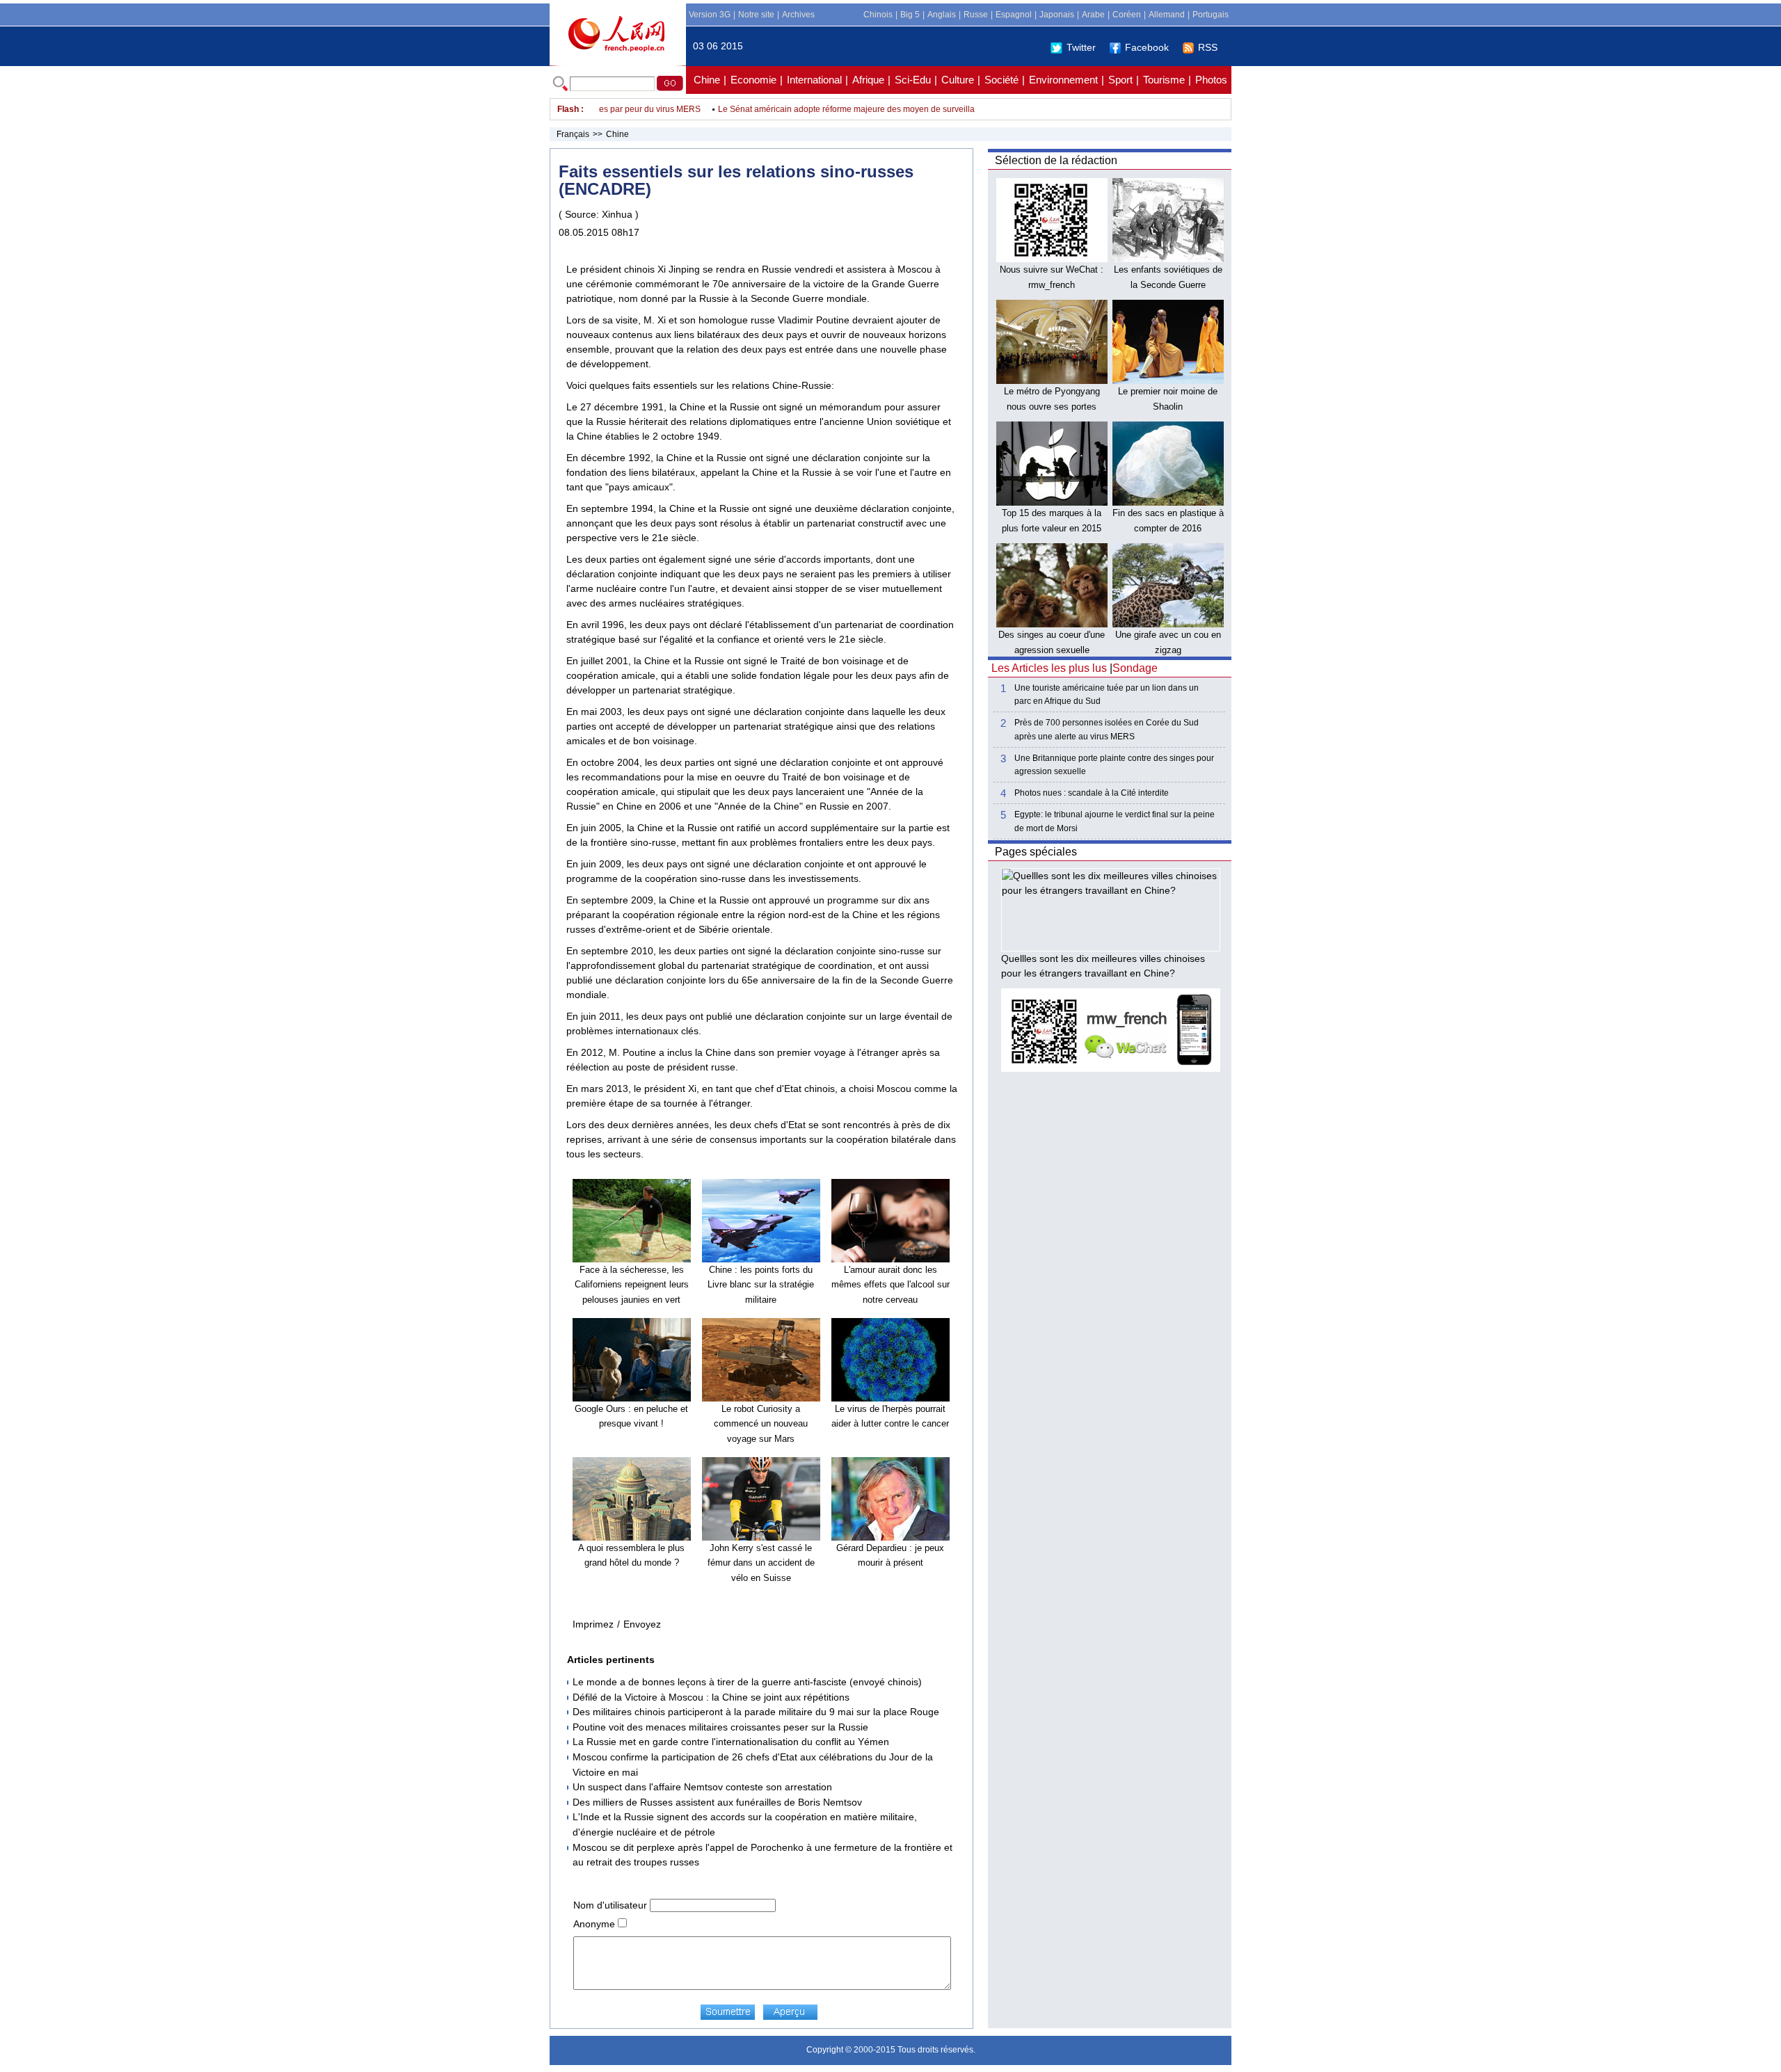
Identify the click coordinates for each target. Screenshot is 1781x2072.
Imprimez (593, 1624)
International (814, 80)
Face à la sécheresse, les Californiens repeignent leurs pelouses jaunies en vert (632, 1285)
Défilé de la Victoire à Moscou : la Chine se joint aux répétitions (711, 1697)
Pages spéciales (1036, 852)
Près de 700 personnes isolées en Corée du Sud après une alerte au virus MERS (1107, 729)
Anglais (942, 15)
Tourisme (1164, 80)
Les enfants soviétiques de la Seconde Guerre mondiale (1168, 284)
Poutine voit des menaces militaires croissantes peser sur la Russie (720, 1727)
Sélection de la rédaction (1056, 160)
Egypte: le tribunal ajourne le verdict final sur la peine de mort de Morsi (1115, 821)
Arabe (1093, 15)
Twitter (1081, 47)
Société (1001, 80)
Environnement (1063, 80)
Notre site (756, 15)
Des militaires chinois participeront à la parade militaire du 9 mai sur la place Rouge (756, 1712)
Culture (958, 80)
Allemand (1167, 15)
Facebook (1147, 47)
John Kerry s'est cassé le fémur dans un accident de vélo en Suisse (761, 1563)
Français (573, 134)
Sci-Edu (913, 80)
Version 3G (710, 15)
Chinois (878, 15)
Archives (798, 15)
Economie (753, 80)
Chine (707, 80)
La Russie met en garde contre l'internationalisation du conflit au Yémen (731, 1742)
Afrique (868, 80)
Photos (1211, 80)
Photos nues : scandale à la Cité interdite (1092, 793)
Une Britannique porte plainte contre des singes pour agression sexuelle (1114, 765)
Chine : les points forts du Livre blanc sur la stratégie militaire (761, 1285)
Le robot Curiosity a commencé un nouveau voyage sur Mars (761, 1424)
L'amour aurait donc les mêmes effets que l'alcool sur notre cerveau (890, 1285)
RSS (1208, 47)
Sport (1120, 80)
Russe (976, 15)
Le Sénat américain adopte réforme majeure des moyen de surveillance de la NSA (843, 109)
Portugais (1211, 15)
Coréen (1127, 15)
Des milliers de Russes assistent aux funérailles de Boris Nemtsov (717, 1802)
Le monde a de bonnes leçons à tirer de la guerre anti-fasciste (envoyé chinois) (747, 1682)
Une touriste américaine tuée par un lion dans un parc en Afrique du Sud (1107, 694)
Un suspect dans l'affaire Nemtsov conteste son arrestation (702, 1787)
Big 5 (910, 15)
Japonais (1057, 15)
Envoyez (642, 1624)
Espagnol (1014, 15)
